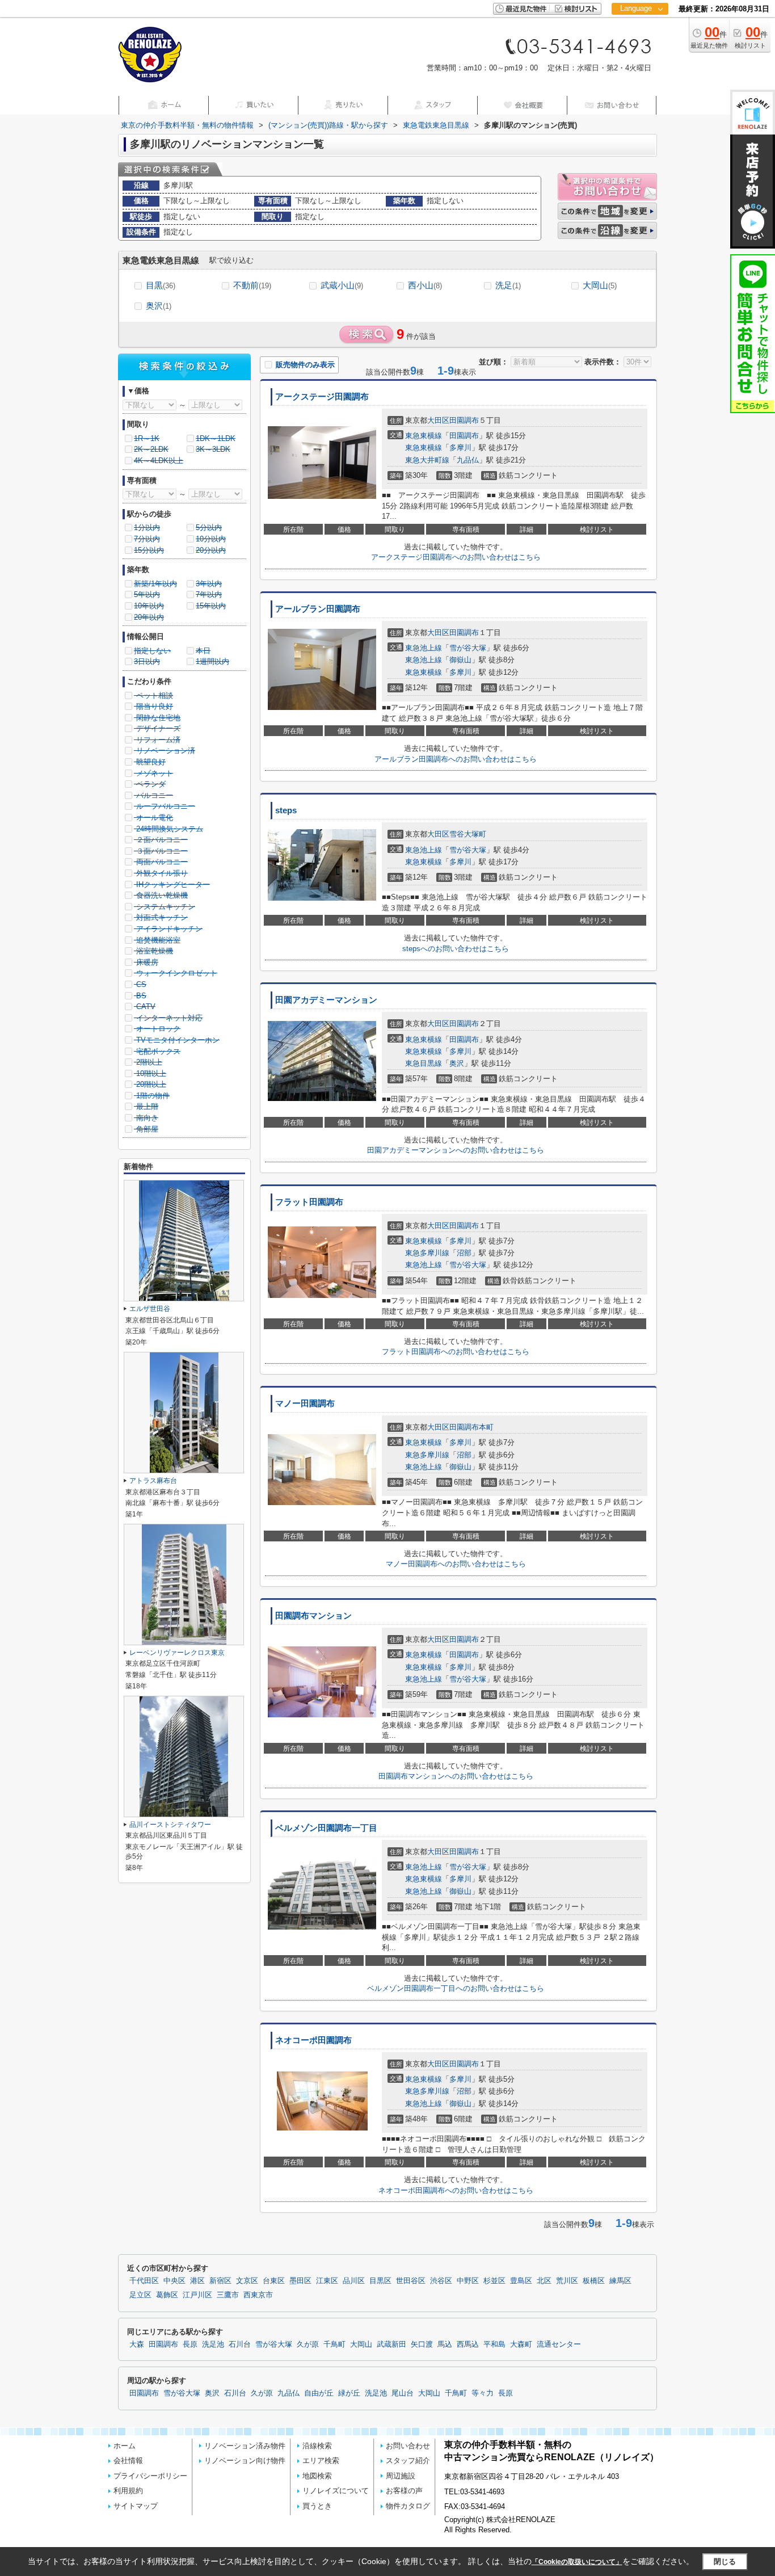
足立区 (140, 2295)
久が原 (308, 2344)
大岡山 (600, 285)
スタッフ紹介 (408, 2461)
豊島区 (521, 2281)
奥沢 (159, 306)
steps (286, 810)
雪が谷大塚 (468, 648)
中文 (636, 45)
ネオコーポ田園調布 (313, 2040)
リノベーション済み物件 (245, 2446)
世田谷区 (411, 2281)
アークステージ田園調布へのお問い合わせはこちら (456, 557)
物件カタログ (408, 2506)
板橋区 (594, 2281)
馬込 (445, 2344)
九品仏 (468, 460)
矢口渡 (422, 2344)
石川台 (240, 2344)
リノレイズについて (336, 2491)
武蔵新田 (391, 2344)
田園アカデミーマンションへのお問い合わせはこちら (456, 1150)
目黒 (161, 285)
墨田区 (300, 2281)
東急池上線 (424, 648)
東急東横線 (424, 436)
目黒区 (380, 2281)
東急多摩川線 (427, 1253)
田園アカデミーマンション (326, 1000)
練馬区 (620, 2281)
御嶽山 (460, 660)
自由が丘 (319, 2393)
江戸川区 (197, 2295)
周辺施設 (401, 2476)
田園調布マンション (313, 1616)
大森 (137, 2344)
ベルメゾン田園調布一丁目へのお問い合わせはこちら (456, 1988)
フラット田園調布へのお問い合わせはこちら (456, 1352)
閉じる (725, 2562)
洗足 (508, 285)
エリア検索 (321, 2461)
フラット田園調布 (309, 1202)
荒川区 (567, 2281)
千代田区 (144, 2281)
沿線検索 (317, 2446)
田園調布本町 (471, 1427)
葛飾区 (167, 2295)
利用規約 (128, 2491)
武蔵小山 (342, 285)
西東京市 (258, 2295)
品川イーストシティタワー (170, 1825)
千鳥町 (334, 2344)
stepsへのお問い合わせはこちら (456, 949)
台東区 (274, 2281)
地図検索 (317, 2476)
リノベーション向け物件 (245, 2461)
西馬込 (468, 2344)
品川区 (354, 2281)
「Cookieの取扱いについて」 (577, 2562)
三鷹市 (228, 2295)
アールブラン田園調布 (318, 609)
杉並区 (494, 2281)
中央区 (174, 2281)
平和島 (494, 2344)
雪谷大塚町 (468, 834)
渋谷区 (441, 2281)
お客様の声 (404, 2491)
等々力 (483, 2393)
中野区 (468, 2281)
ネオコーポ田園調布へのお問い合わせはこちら (456, 2190)
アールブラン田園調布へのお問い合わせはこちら (456, 759)
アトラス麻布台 (153, 1481)
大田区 (438, 420)
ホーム (125, 2446)
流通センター (559, 2344)
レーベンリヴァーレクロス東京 (177, 1653)
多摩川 (460, 447)
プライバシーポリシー (150, 2476)
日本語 (640, 32)
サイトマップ (136, 2506)
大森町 (521, 2344)
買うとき (317, 2506)
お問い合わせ (408, 2446)
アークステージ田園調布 (322, 397)
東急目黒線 (424, 1063)
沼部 (464, 1253)
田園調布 (464, 420)
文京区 (247, 2281)
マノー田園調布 (305, 1403)
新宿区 (220, 2281)
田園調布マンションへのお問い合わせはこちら (456, 1776)
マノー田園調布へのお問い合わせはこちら (456, 1564)
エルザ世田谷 (150, 1309)
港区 (197, 2281)
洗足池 (213, 2344)
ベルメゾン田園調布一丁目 (326, 1828)
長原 (190, 2344)
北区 (544, 2281)
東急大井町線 (427, 460)
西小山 (425, 285)
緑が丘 (349, 2393)
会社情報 (128, 2461)
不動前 (252, 285)
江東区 (327, 2281)
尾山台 (403, 2393)
